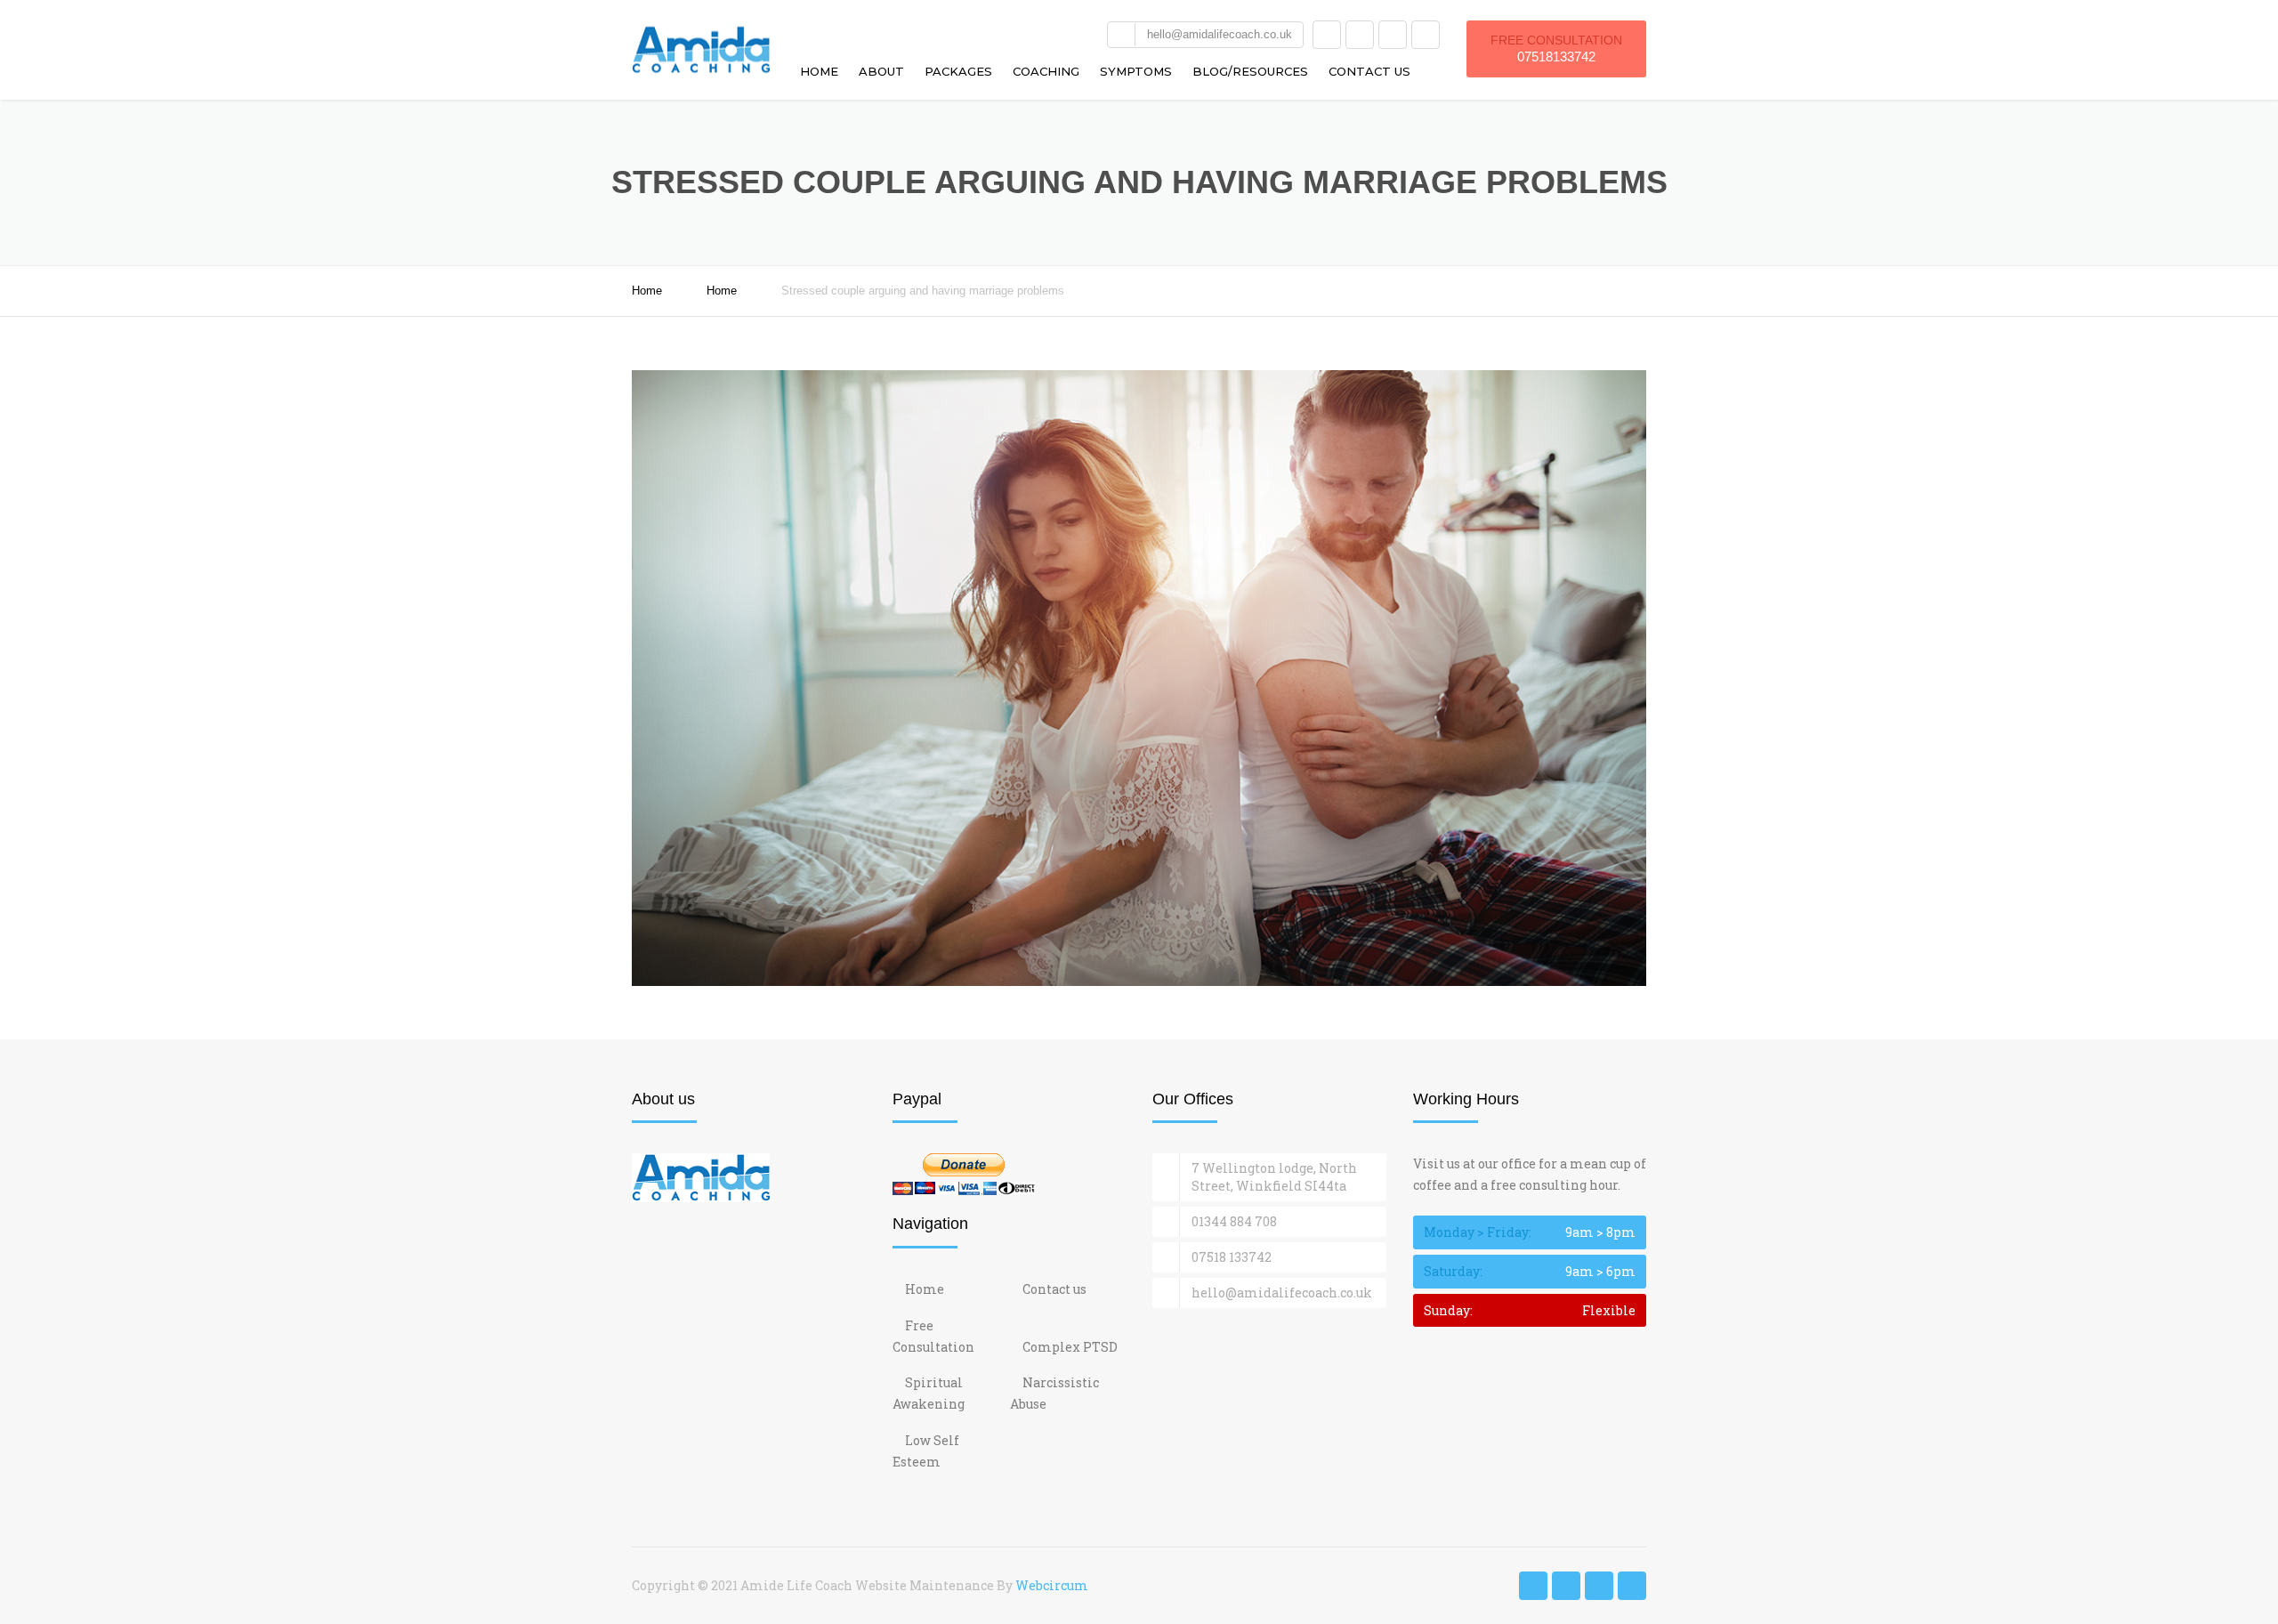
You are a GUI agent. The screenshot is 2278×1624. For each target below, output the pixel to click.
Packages (958, 71)
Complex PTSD (1070, 1347)
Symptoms (1136, 71)
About (881, 71)
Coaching (1046, 71)
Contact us (1369, 71)
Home (819, 71)
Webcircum (1052, 1585)
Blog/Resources (1250, 71)
